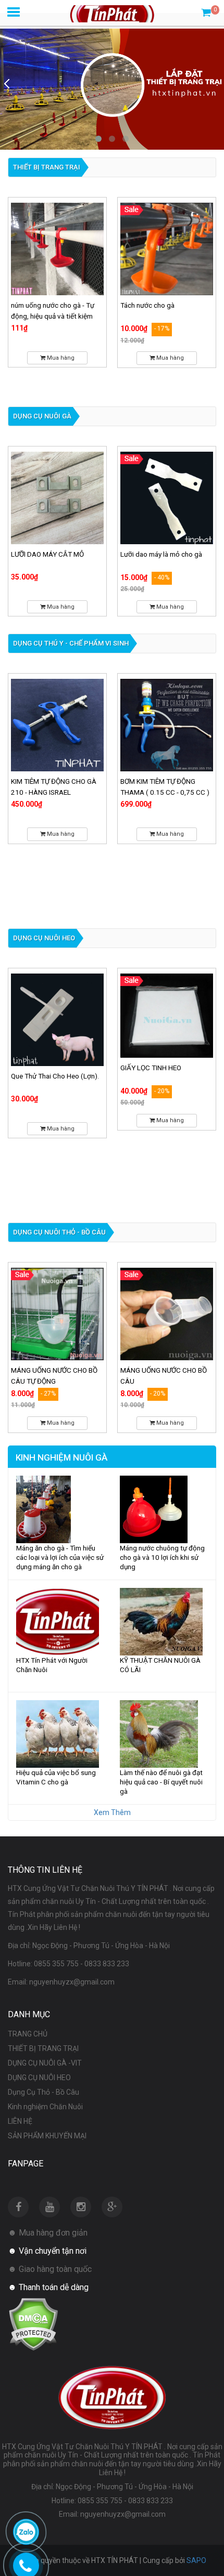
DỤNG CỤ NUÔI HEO (44, 938)
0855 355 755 (56, 1964)
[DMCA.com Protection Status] (33, 2323)
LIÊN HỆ (20, 2121)
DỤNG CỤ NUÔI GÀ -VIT (45, 2063)
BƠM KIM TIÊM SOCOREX (158, 781)
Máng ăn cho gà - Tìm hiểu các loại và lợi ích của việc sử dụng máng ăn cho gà (60, 1557)
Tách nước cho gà (38, 305)
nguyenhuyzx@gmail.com (72, 1982)
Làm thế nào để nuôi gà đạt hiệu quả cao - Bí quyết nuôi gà (161, 1782)
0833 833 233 (107, 1964)
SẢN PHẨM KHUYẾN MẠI (47, 2136)
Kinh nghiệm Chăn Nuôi (45, 2107)
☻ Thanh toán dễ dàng (48, 2287)
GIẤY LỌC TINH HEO (41, 1068)
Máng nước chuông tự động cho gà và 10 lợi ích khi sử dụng (162, 1557)
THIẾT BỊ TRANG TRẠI (47, 167)
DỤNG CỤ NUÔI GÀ (42, 416)
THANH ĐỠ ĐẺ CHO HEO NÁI (164, 1076)
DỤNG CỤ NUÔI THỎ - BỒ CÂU (59, 1232)
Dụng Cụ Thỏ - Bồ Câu (43, 2092)
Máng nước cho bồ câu (155, 1370)
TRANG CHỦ (28, 2034)
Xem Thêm (112, 1812)
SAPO (196, 2560)
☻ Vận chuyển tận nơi (47, 2251)
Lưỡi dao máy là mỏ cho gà (52, 554)
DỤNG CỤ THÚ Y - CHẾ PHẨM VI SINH (71, 643)
